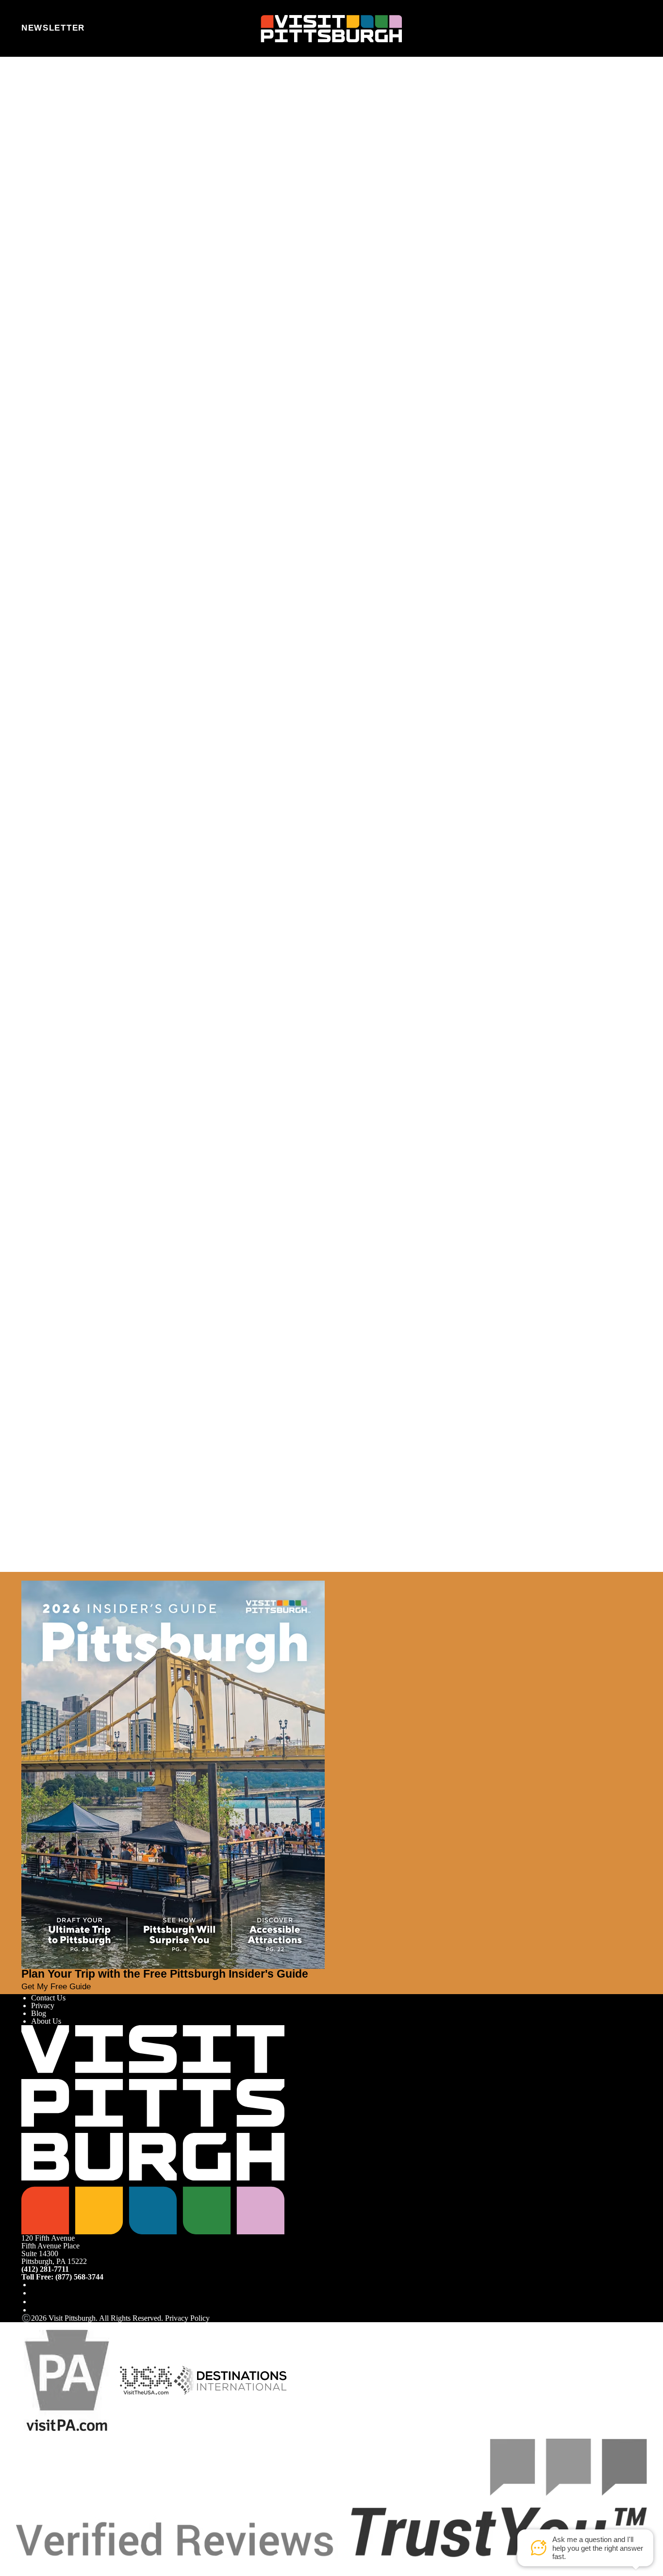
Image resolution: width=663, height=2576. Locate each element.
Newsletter (53, 28)
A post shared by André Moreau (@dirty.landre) (213, 814)
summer (178, 1254)
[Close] (25, 1576)
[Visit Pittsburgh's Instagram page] (35, 2293)
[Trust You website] (331, 2497)
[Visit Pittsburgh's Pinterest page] (35, 2310)
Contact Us (48, 1998)
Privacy (43, 2006)
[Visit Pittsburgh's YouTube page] (35, 2302)
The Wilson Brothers (344, 1226)
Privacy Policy (187, 2318)
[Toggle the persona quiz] (105, 29)
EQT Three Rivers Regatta (419, 305)
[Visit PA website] (67, 2380)
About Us (46, 2021)
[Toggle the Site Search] (610, 28)
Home (48, 99)
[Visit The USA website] (146, 2380)
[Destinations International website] (230, 2380)
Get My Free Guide (56, 1987)
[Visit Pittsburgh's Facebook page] (35, 2285)
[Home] (331, 29)
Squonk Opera (296, 1036)
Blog (39, 2013)
